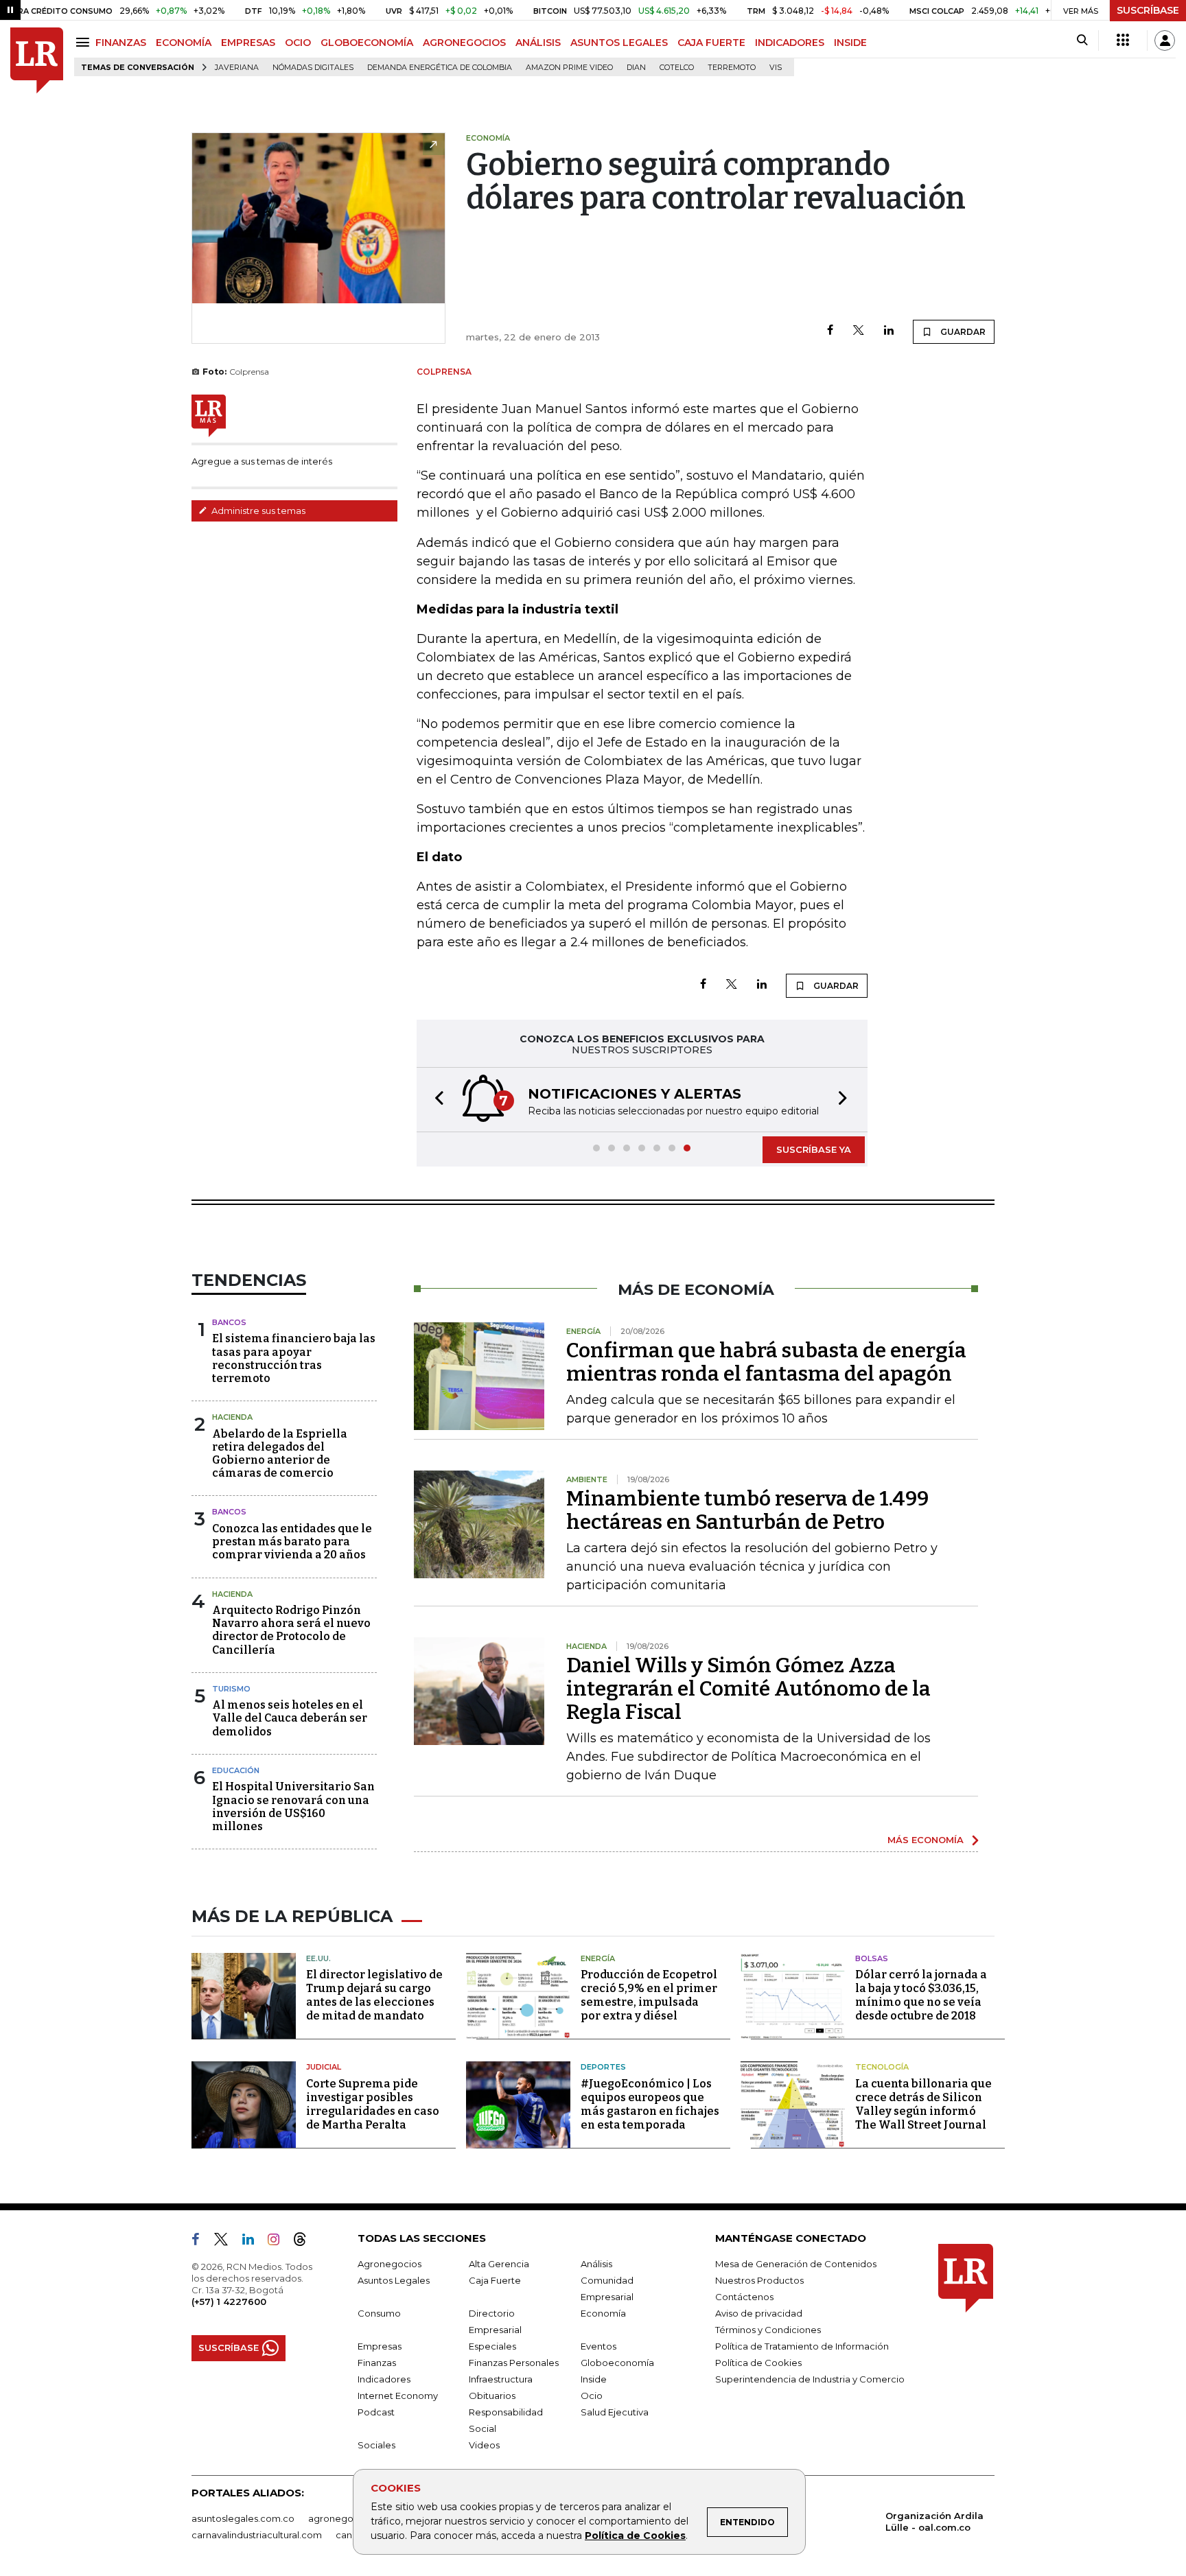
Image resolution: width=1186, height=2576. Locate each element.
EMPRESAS (248, 43)
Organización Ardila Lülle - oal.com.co (934, 2521)
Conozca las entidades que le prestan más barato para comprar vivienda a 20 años (292, 1542)
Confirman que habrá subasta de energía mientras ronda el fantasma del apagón (766, 1362)
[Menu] (85, 42)
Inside (594, 2379)
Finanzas (377, 2363)
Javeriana (237, 68)
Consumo (379, 2313)
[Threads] (305, 2242)
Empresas (380, 2346)
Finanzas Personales (514, 2363)
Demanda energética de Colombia (440, 68)
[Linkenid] (254, 2242)
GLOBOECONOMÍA (367, 43)
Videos (484, 2445)
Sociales (376, 2445)
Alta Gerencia (499, 2264)
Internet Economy (398, 2396)
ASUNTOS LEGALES (619, 43)
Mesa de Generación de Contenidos (796, 2264)
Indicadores (384, 2379)
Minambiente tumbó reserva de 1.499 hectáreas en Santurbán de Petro (747, 1510)
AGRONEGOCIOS (464, 43)
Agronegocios (389, 2264)
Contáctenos (744, 2297)
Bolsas (872, 1958)
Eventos (598, 2346)
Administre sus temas (257, 511)
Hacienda (232, 1417)
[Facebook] (830, 331)
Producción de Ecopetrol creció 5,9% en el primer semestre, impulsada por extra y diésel (649, 1995)
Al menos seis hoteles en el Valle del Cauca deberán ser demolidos (290, 1718)
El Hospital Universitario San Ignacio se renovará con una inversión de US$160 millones (293, 1806)
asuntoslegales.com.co (243, 2518)
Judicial (324, 2067)
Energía (598, 1958)
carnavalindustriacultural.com (257, 2535)
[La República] (37, 61)
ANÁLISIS (538, 43)
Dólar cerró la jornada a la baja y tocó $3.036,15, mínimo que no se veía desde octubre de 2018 (921, 1995)
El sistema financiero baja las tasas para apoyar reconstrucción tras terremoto (294, 1358)
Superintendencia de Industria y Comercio (810, 2379)
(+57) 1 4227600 (229, 2302)
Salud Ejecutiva (615, 2412)
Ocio (592, 2396)
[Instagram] (279, 2242)
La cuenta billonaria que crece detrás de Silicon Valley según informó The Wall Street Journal (923, 2104)
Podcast (376, 2412)
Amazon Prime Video (569, 68)
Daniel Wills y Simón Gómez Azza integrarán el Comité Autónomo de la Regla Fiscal (748, 1689)
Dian (636, 68)
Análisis (596, 2264)
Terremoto (732, 68)
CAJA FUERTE (711, 43)
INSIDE (850, 43)
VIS (776, 68)
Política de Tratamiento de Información (802, 2346)
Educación (236, 1770)
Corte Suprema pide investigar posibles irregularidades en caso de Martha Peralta (373, 2104)
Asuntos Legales (394, 2280)
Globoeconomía (617, 2363)
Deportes (603, 2067)
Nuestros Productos (759, 2280)
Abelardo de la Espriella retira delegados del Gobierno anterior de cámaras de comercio (280, 1454)
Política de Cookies (635, 2536)
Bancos (229, 1322)
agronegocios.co (347, 2518)
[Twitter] (859, 331)
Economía (603, 2313)
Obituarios (492, 2396)
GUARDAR (962, 332)
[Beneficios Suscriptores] (1123, 40)
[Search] (1082, 40)
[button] (435, 1100)
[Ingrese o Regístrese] (1165, 40)
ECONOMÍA (184, 43)
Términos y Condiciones (768, 2330)
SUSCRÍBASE (1148, 10)
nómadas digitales (313, 68)
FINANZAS (121, 43)
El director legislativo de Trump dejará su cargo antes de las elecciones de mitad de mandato (374, 1995)
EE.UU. (318, 1958)
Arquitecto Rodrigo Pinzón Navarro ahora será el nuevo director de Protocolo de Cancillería (291, 1630)
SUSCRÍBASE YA (814, 1149)
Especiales (492, 2346)
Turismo (231, 1689)
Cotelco (677, 68)
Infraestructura (501, 2379)
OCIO (298, 43)
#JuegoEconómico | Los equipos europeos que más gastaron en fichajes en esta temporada (650, 2104)
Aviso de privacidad (759, 2313)
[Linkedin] (889, 331)
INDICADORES (790, 43)
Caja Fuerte (495, 2280)
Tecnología (882, 2067)
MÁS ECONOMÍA (926, 1840)
